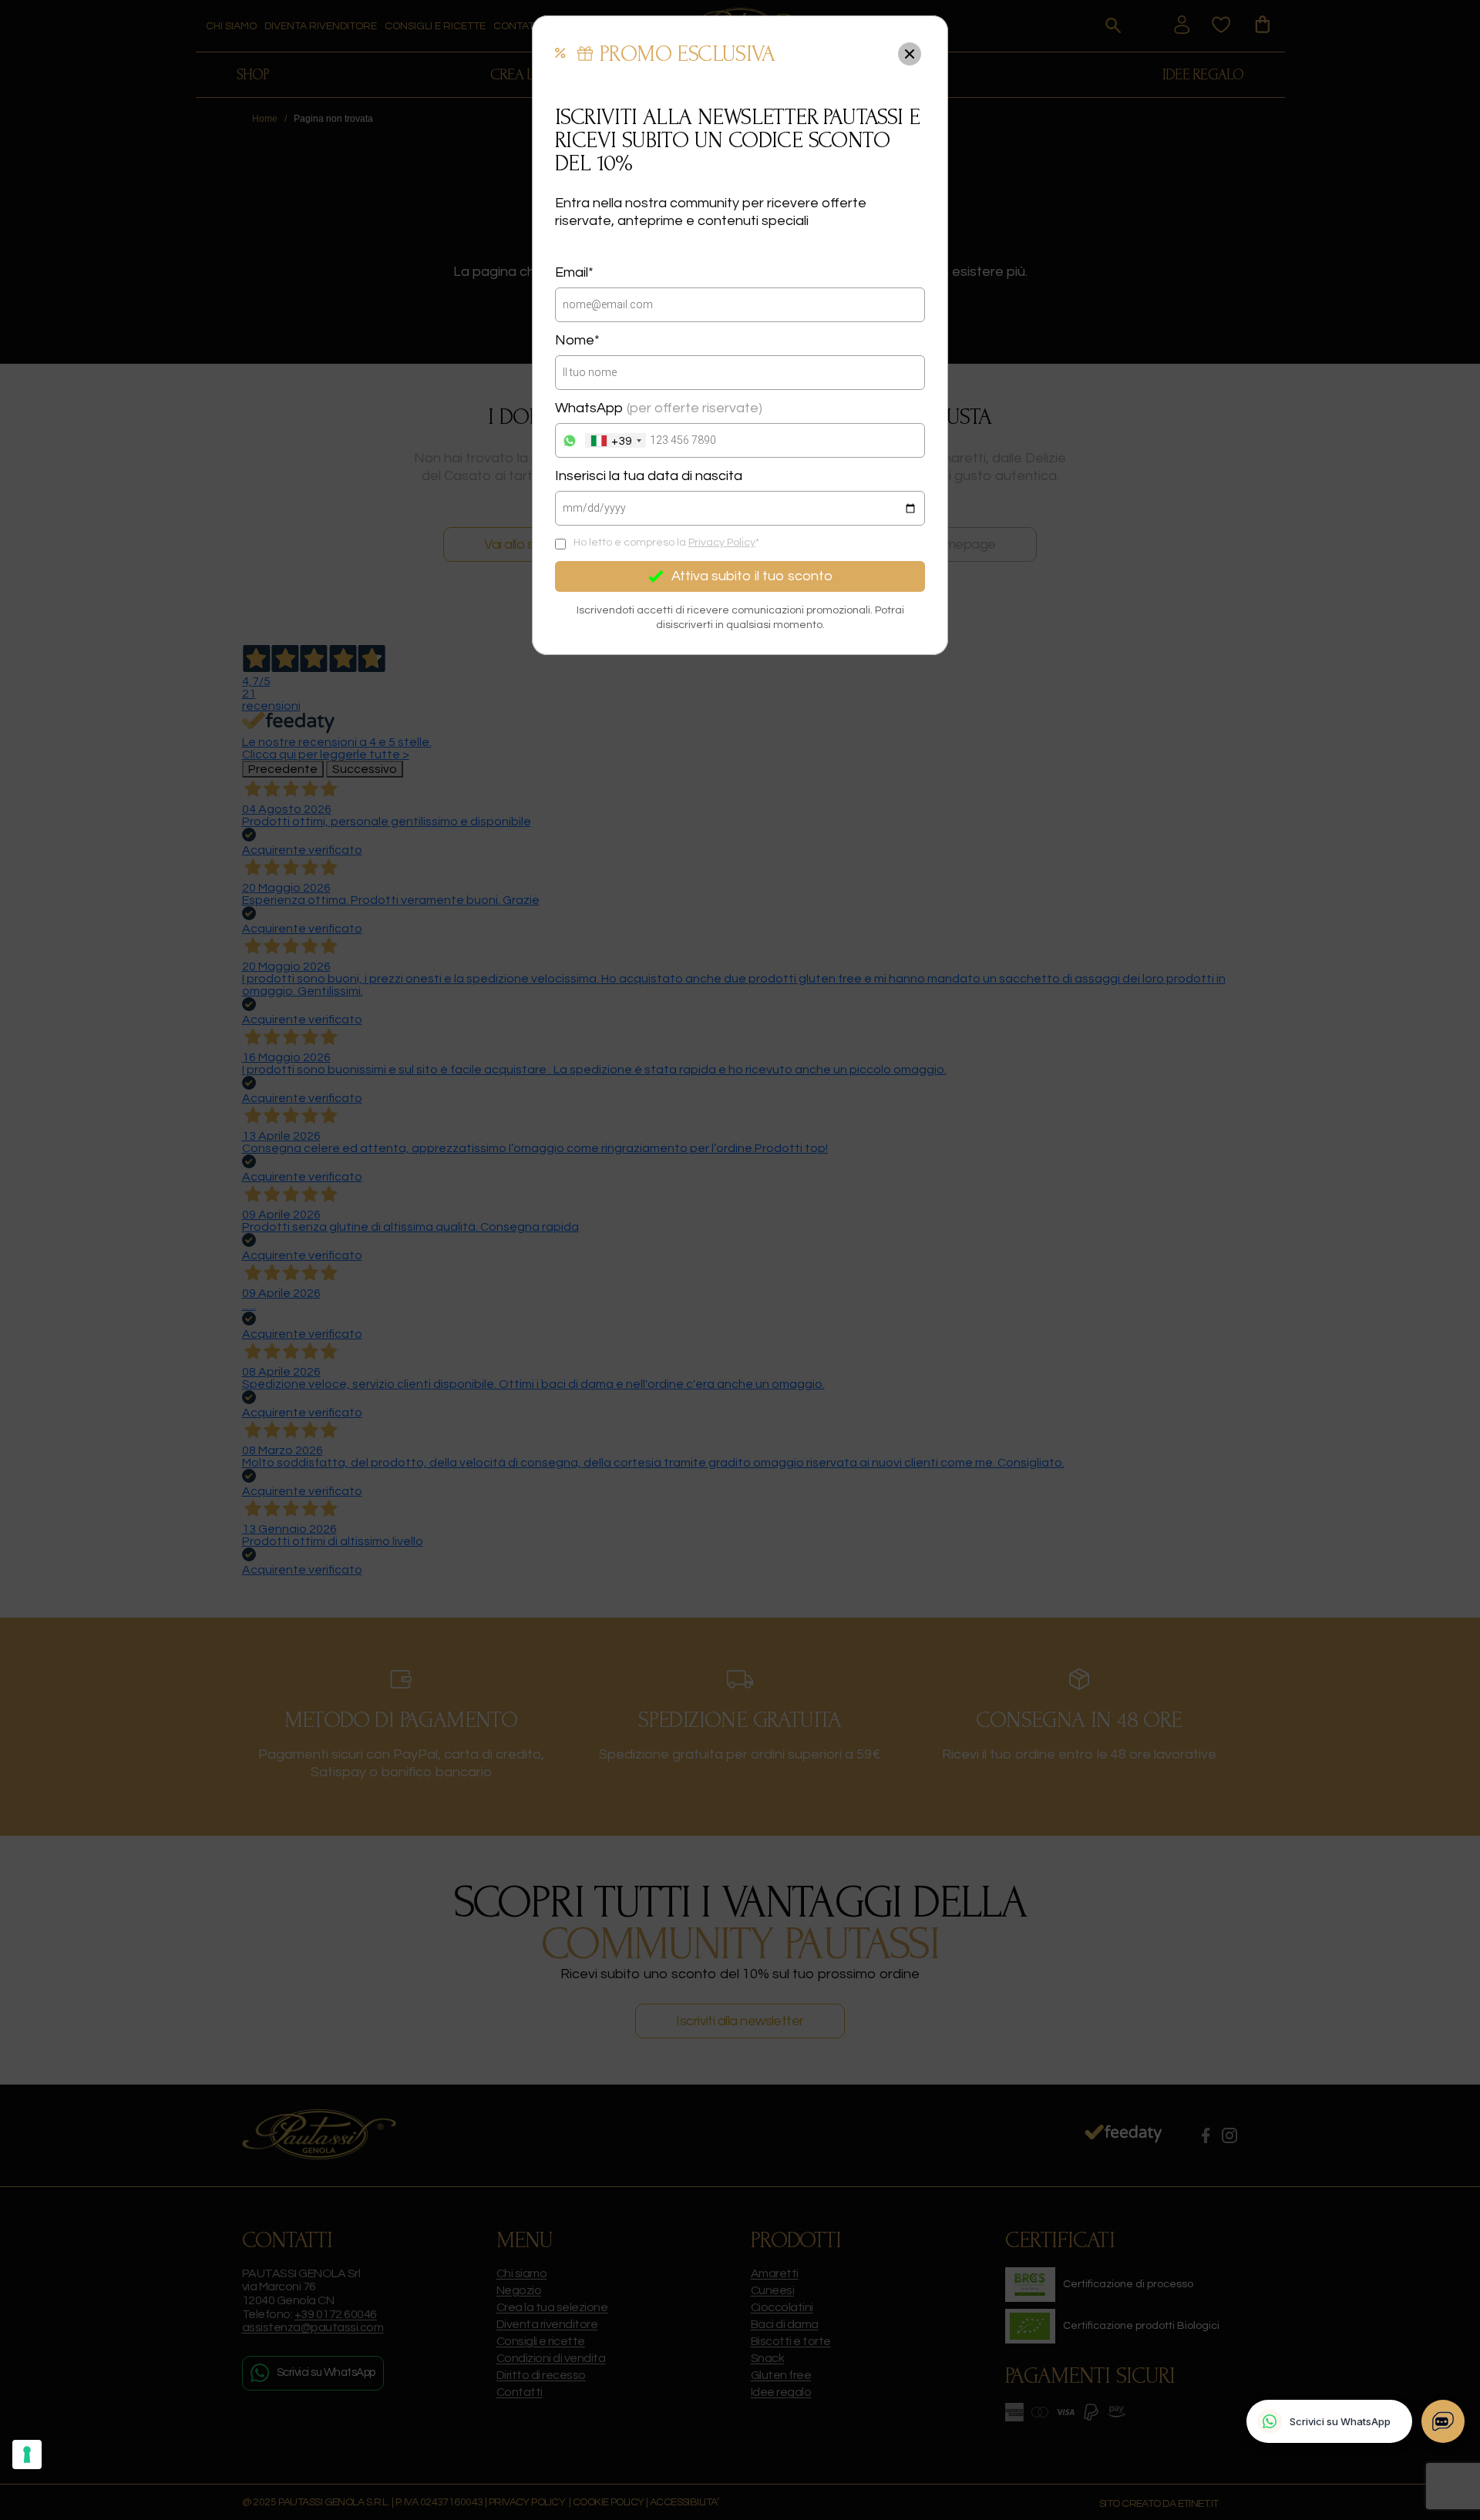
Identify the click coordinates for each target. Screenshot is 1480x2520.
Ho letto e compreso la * (666, 543)
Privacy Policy (722, 543)
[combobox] (616, 440)
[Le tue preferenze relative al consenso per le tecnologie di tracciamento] (27, 2454)
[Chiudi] (910, 54)
